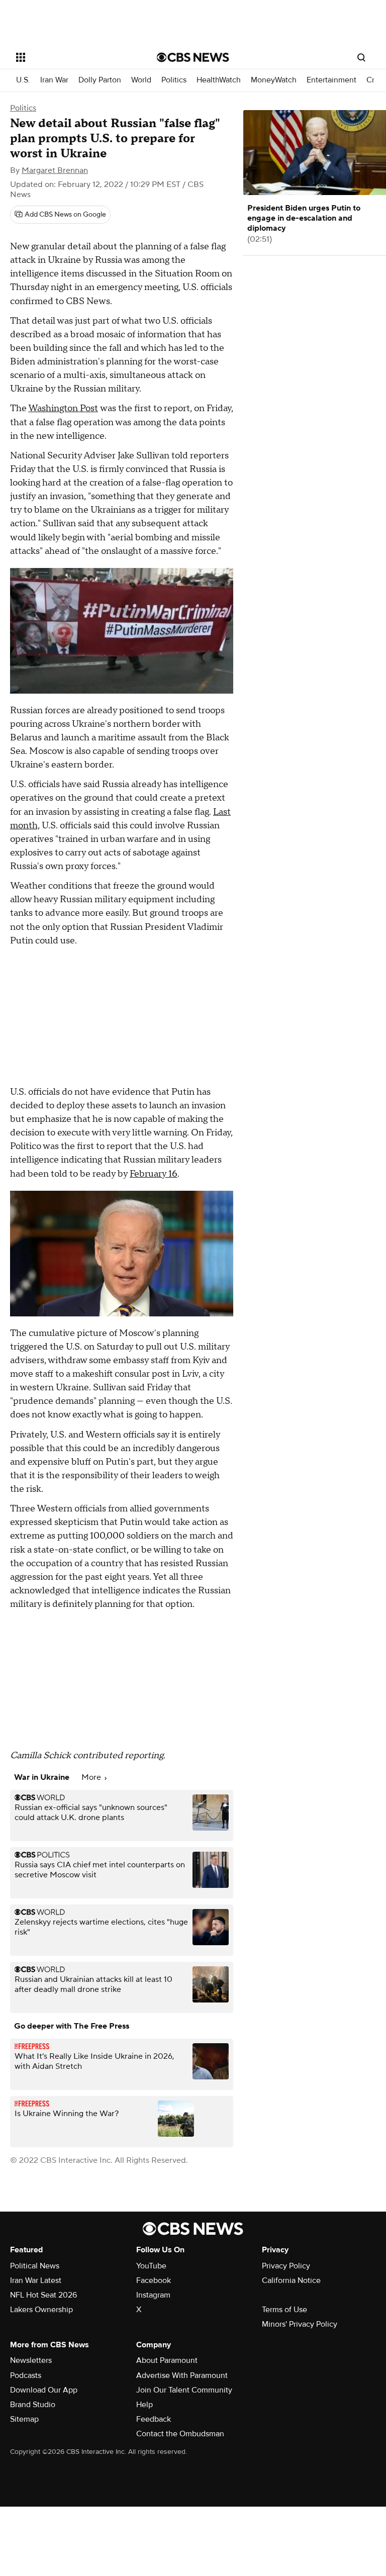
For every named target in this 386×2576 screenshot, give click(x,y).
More (92, 1777)
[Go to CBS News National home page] (193, 57)
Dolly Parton (100, 80)
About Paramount (167, 2360)
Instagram (153, 2295)
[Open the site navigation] (75, 57)
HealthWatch (219, 80)
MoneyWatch (274, 80)
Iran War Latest (36, 2280)
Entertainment (331, 80)
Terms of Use (284, 2310)
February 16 (154, 1174)
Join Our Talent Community (184, 2390)
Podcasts (26, 2375)
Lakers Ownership (41, 2310)
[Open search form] (361, 57)
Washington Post (63, 408)
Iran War (54, 80)
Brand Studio (33, 2405)
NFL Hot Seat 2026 (43, 2295)
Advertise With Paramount (182, 2375)
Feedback (154, 2419)
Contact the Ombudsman (180, 2434)
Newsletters (31, 2360)
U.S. (23, 80)
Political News (35, 2266)
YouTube (151, 2266)
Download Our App (44, 2390)
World (141, 80)
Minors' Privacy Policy (300, 2324)
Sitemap (24, 2419)
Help (144, 2405)
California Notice (291, 2280)
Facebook (154, 2280)
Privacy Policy (286, 2266)
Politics (174, 80)
